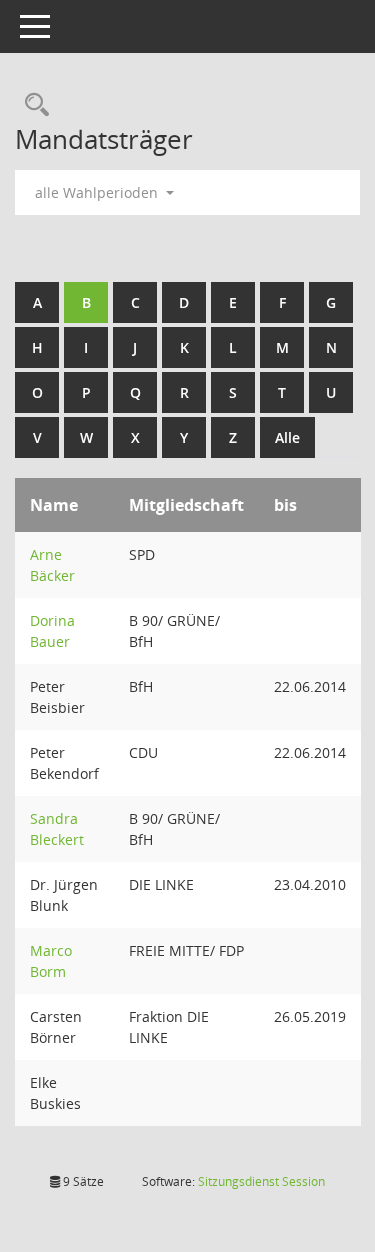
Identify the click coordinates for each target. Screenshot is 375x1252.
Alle (287, 437)
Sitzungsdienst (261, 1181)
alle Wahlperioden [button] (98, 192)
